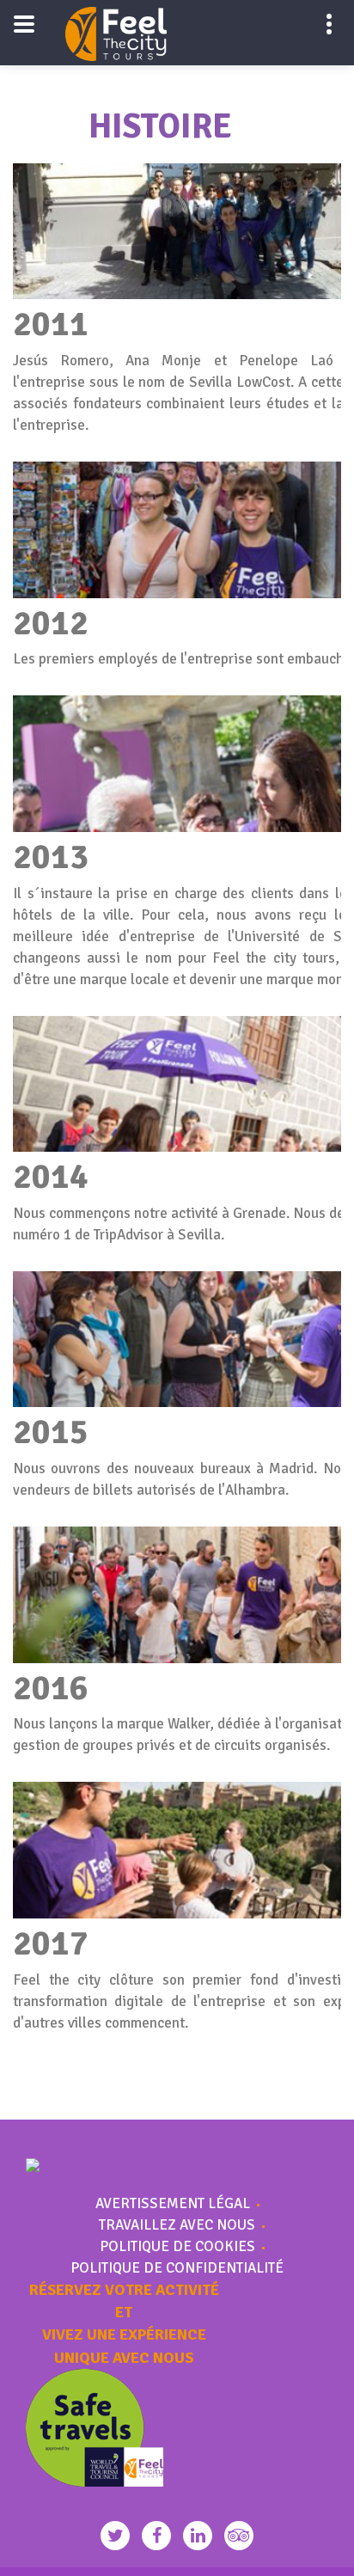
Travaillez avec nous (177, 2225)
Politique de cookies (177, 2247)
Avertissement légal (173, 2204)
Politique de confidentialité (177, 2268)
